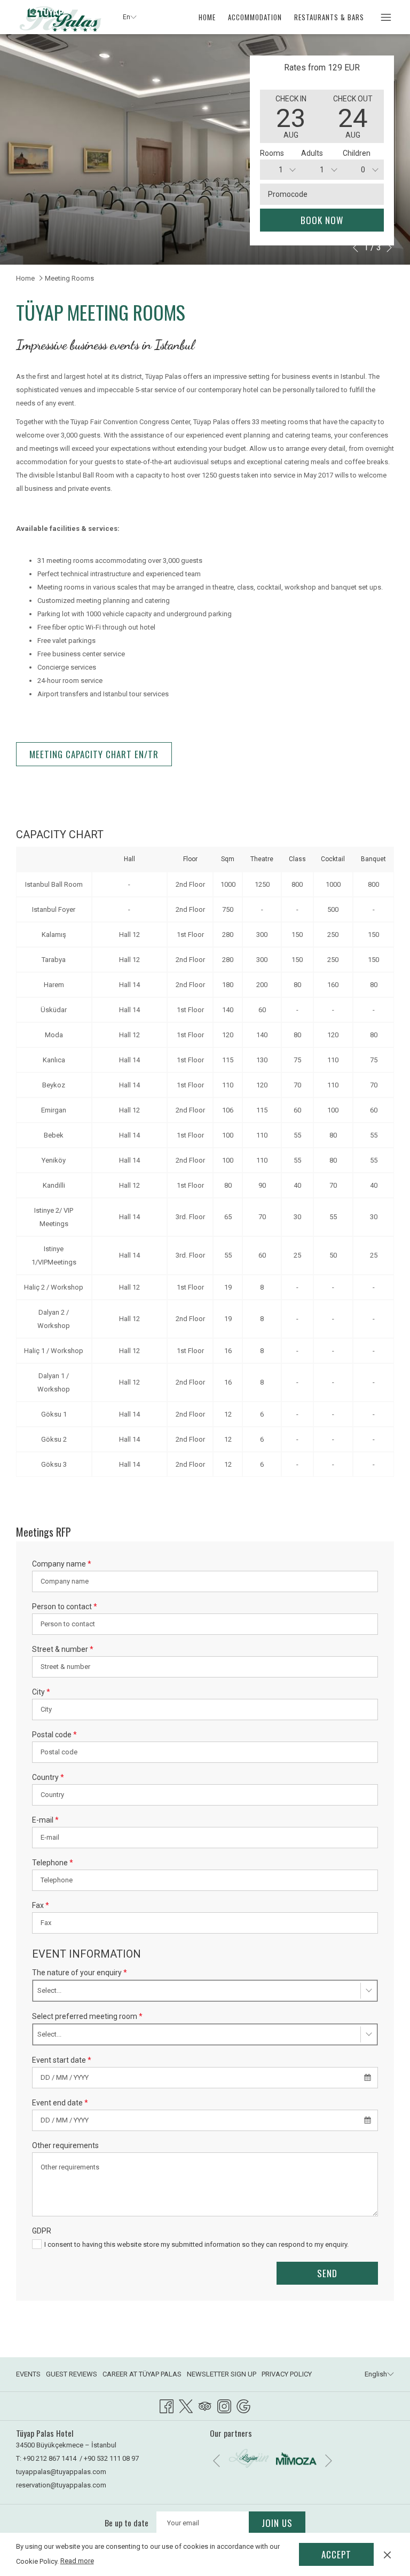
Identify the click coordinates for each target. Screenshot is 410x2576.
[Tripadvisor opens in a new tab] (205, 2405)
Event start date (62, 2060)
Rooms (272, 153)
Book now (322, 220)
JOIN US (277, 2523)
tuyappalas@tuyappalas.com (61, 2472)
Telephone (53, 1863)
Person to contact (65, 1607)
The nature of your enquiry (80, 1973)
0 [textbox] (363, 170)
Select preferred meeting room (87, 2016)
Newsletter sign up (222, 2374)
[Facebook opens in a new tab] (167, 2405)
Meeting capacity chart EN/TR (94, 754)
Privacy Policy (287, 2374)
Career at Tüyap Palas (142, 2374)
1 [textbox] (281, 170)
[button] (291, 116)
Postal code (54, 1735)
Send (327, 2273)
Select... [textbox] (49, 1990)
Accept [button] (336, 2554)
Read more (77, 2561)
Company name (62, 1564)
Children (357, 153)
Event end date (60, 2103)
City (41, 1692)
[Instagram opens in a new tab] (224, 2405)
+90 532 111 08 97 (111, 2458)
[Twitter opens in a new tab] (186, 2405)
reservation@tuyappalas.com (61, 2485)
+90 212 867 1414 (50, 2458)
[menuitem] (207, 17)
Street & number (63, 1649)
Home (25, 278)
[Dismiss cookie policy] (387, 2554)
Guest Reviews (72, 2374)
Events (28, 2374)
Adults (312, 153)
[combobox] (281, 170)
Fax (41, 1905)
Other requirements (65, 2145)
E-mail (45, 1820)
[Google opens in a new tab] (243, 2405)
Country (48, 1777)
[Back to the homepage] (61, 18)
